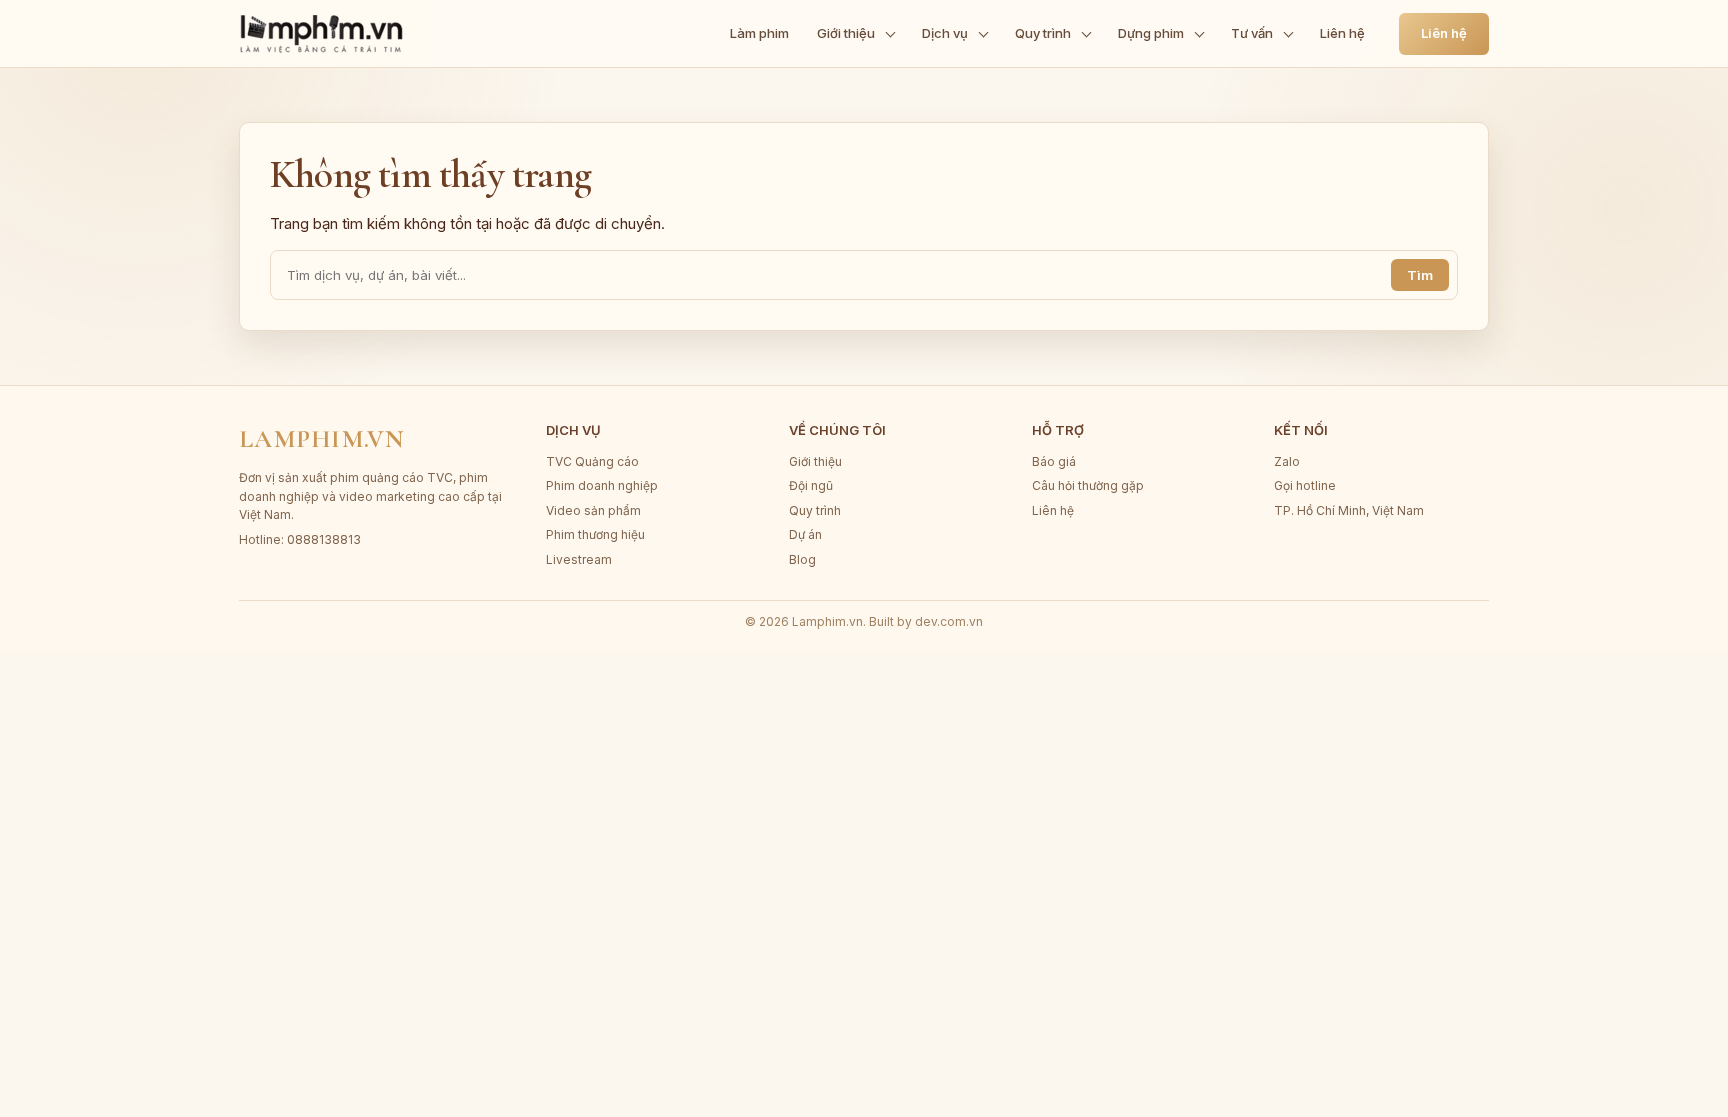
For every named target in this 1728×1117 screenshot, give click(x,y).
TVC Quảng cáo (592, 461)
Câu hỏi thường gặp (1088, 485)
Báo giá (1054, 461)
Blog (802, 559)
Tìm (1420, 275)
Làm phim (759, 33)
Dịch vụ (945, 33)
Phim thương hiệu (595, 534)
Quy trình (1043, 33)
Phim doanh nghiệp (602, 485)
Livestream (579, 559)
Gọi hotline (1305, 485)
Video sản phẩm (593, 510)
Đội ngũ (811, 485)
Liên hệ (1342, 33)
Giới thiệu (846, 33)
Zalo (1287, 461)
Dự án (805, 534)
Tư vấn (1252, 33)
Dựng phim (1151, 33)
